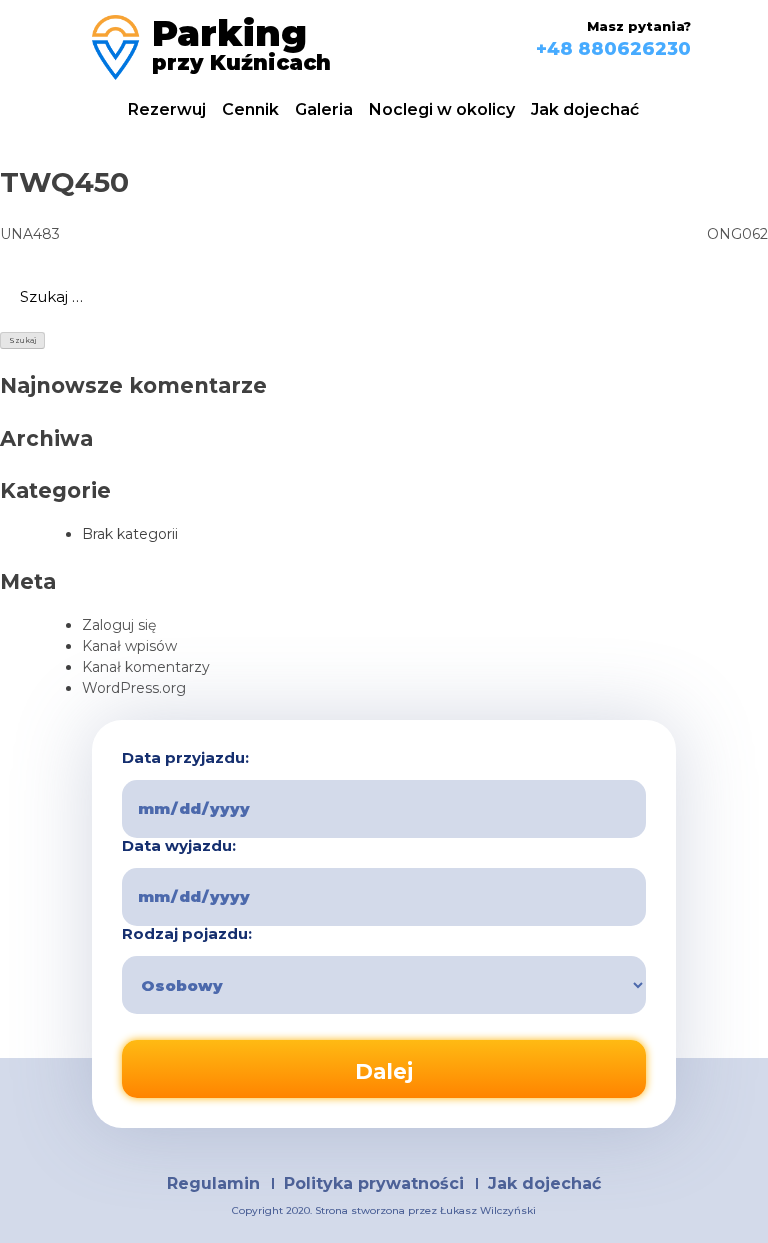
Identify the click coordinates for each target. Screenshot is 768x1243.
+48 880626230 (613, 49)
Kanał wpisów (129, 646)
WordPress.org (134, 688)
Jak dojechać (585, 109)
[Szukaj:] (384, 297)
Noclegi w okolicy (442, 109)
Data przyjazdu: (185, 758)
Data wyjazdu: (179, 846)
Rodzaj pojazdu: (187, 934)
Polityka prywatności (374, 1183)
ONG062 (737, 234)
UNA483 (30, 234)
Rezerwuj (167, 109)
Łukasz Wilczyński (488, 1210)
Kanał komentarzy (146, 667)
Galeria (324, 109)
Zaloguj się (119, 625)
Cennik (250, 109)
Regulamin (213, 1183)
